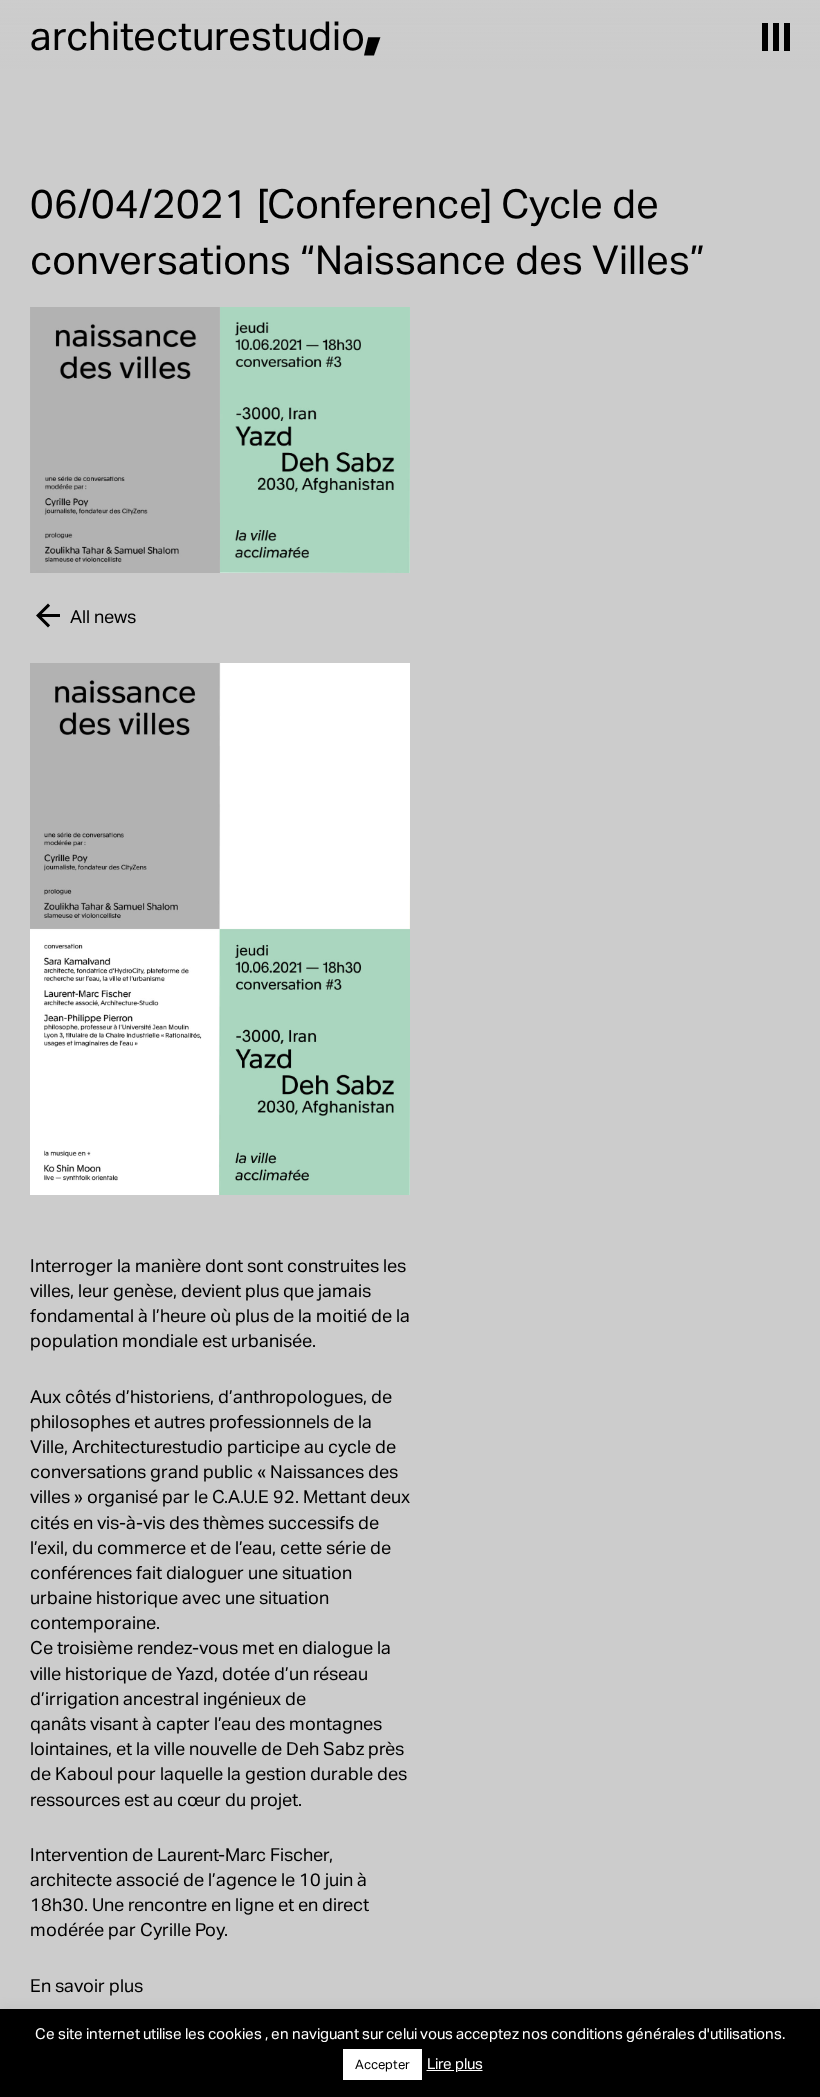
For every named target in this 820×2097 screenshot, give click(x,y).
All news (103, 615)
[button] (776, 37)
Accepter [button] (382, 2064)
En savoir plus (86, 1984)
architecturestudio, (206, 34)
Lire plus (455, 2063)
